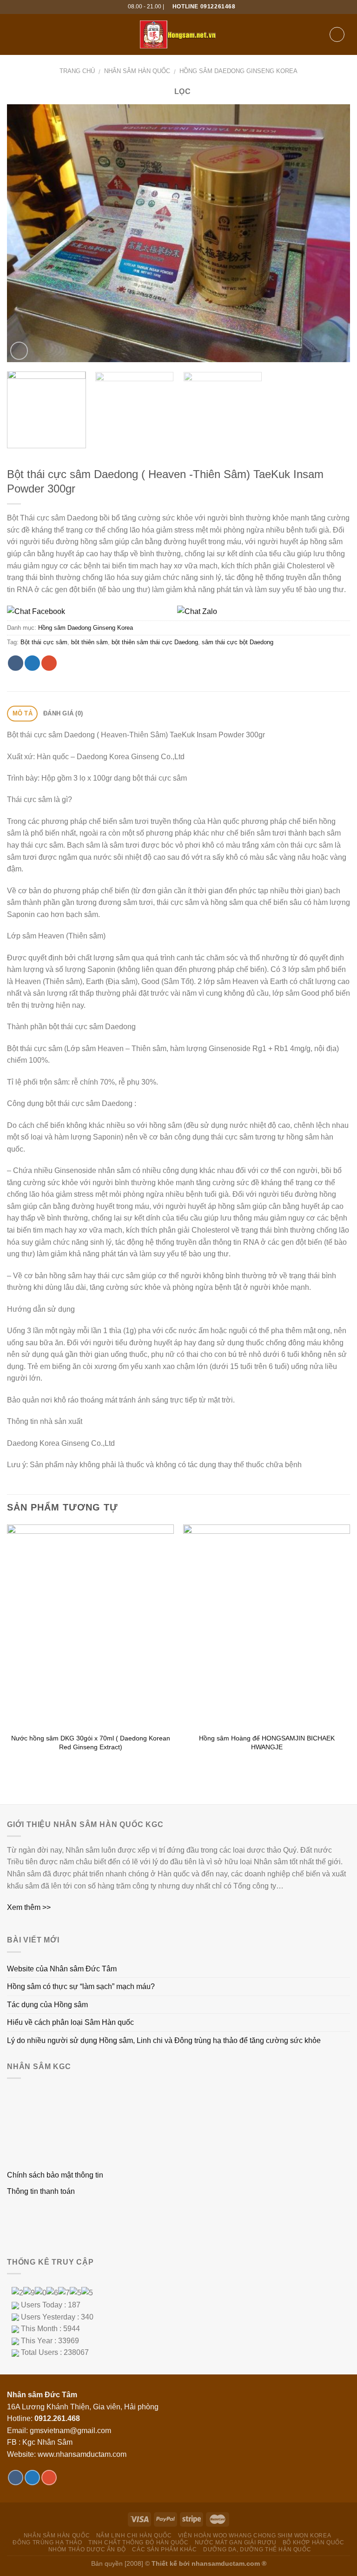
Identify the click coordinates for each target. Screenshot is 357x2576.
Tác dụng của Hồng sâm (47, 2005)
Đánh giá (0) (63, 713)
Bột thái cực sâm (44, 642)
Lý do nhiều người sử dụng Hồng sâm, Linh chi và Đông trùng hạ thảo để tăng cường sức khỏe (164, 2040)
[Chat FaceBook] (91, 611)
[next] (331, 233)
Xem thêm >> (29, 1907)
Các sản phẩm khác (164, 2549)
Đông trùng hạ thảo (47, 2542)
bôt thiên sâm (89, 642)
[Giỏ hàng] (337, 34)
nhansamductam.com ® (229, 2563)
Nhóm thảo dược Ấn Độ (87, 2549)
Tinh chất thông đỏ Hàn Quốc (139, 2542)
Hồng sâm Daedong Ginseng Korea (238, 71)
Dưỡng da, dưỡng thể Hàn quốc (257, 2549)
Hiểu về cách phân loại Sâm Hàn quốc (70, 2022)
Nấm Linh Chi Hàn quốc (134, 2536)
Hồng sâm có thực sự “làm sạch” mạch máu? (81, 1986)
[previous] (26, 233)
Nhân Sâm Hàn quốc (137, 71)
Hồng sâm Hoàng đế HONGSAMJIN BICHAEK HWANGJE (267, 1743)
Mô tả (23, 713)
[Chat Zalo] (261, 611)
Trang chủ (77, 71)
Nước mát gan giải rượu (235, 2542)
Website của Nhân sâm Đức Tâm (62, 1969)
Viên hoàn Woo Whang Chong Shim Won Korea (255, 2536)
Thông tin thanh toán (41, 2191)
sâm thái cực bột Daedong (238, 642)
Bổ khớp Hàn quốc (314, 2542)
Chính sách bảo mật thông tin (55, 2175)
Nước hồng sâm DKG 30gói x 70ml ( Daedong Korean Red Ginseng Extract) (91, 1743)
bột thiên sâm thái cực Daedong (155, 642)
